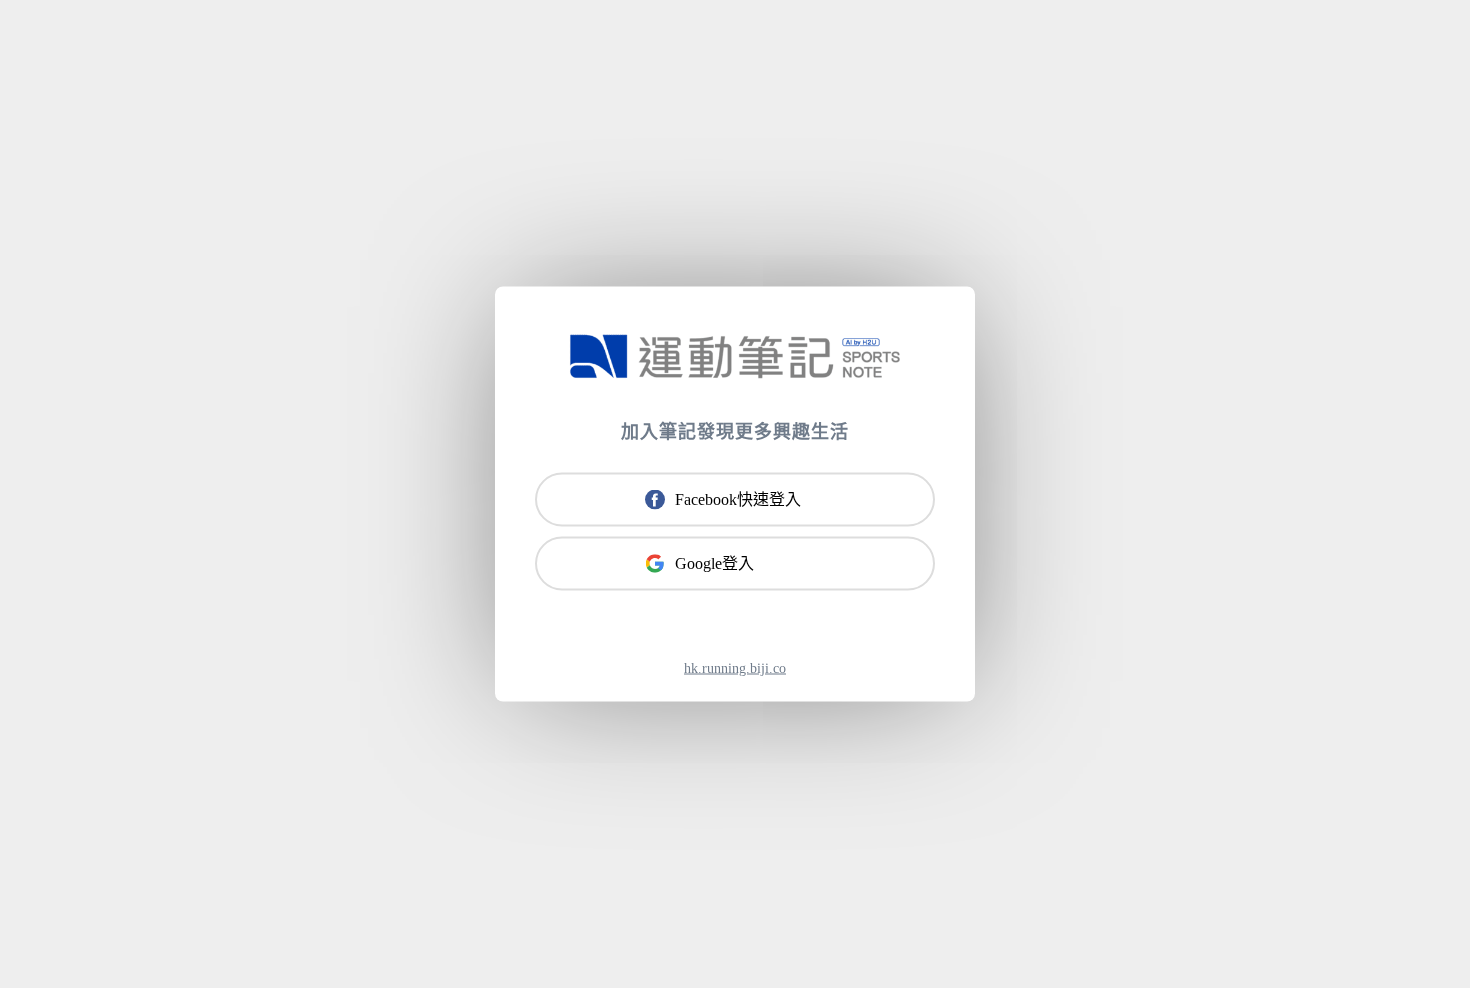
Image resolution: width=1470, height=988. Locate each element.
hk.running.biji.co (735, 668)
